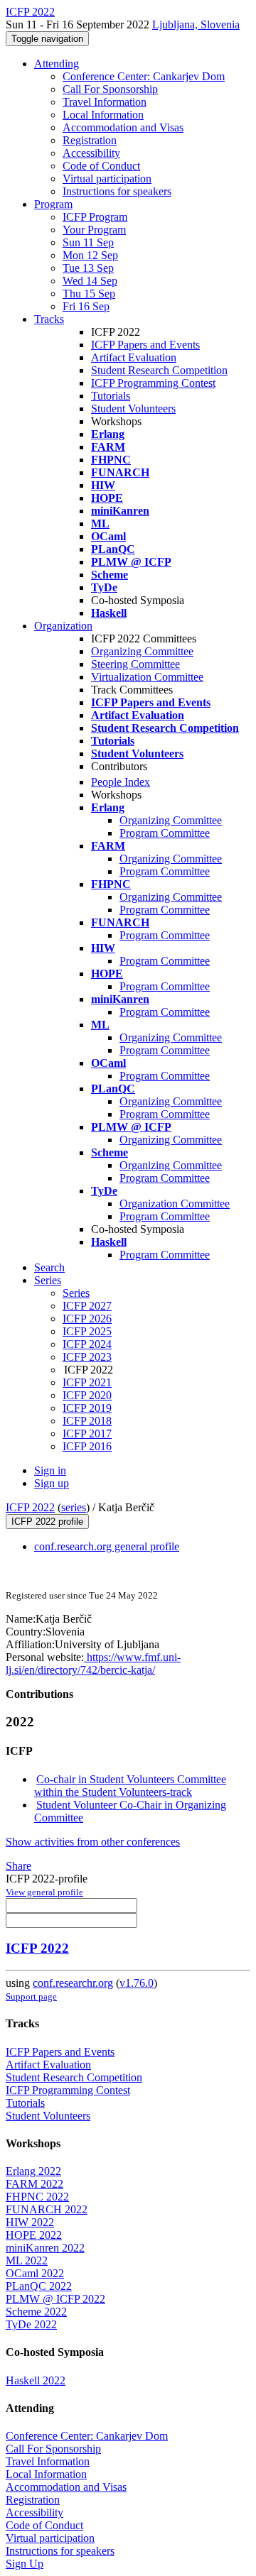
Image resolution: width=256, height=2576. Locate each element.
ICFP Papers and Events (145, 345)
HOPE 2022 (34, 2235)
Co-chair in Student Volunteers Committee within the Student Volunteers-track (130, 1786)
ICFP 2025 (87, 1331)
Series (76, 1293)
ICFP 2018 (87, 1421)
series (74, 1507)
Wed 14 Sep (90, 281)
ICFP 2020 (87, 1395)
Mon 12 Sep (90, 255)
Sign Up (25, 2564)
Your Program (94, 230)
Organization (63, 626)
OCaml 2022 (35, 2273)
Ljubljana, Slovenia (196, 24)
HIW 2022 (30, 2222)
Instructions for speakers (117, 191)
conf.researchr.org (73, 1983)
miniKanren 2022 (45, 2248)
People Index (121, 782)
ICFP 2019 (87, 1408)
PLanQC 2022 (39, 2286)
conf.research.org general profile (107, 1546)
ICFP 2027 (87, 1306)
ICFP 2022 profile (47, 1522)
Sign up (52, 1483)
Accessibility (91, 153)
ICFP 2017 (87, 1434)
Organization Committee (175, 1204)
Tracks (49, 319)
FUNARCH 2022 (47, 2209)
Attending (57, 64)
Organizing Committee (142, 651)
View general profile (44, 1892)
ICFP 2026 (87, 1319)
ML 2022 (27, 2260)
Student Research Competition (159, 370)
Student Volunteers (133, 409)
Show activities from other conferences (93, 1842)
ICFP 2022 (30, 1507)
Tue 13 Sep (88, 268)
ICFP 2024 (87, 1344)
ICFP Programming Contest (153, 383)
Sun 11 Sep (88, 242)
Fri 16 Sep (86, 306)
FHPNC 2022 (37, 2197)
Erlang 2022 (33, 2171)
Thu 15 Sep (89, 294)
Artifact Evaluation (134, 357)
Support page (31, 1996)
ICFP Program (95, 217)
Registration (90, 140)
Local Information (103, 115)
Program (53, 204)
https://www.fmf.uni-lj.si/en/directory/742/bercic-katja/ (93, 1664)
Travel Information (105, 102)
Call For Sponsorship (110, 89)
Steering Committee (135, 664)
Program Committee (165, 833)
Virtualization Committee (147, 677)
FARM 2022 (34, 2184)
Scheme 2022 (36, 2312)
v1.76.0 (137, 1983)
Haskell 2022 (36, 2380)
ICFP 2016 (87, 1446)
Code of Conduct (101, 166)
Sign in (50, 1470)
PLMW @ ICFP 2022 (55, 2299)
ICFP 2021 (87, 1382)
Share (18, 1866)
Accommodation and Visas (123, 127)
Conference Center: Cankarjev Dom (144, 76)
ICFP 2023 (87, 1357)
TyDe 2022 (31, 2324)
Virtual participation (107, 179)
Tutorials (111, 396)
